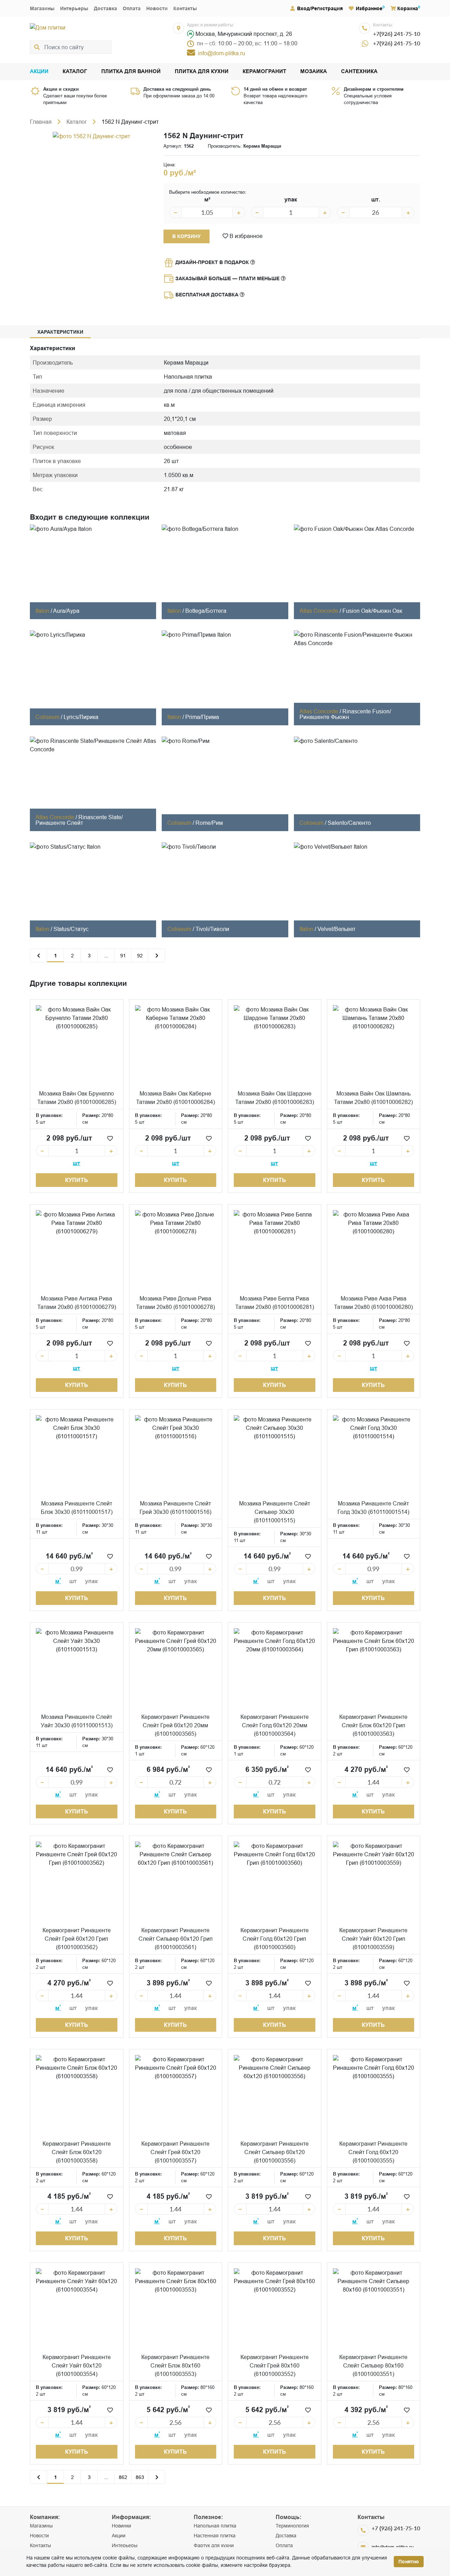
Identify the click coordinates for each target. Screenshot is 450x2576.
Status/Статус (71, 929)
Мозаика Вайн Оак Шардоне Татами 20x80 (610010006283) (275, 1098)
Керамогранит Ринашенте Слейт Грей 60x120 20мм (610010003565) (175, 1725)
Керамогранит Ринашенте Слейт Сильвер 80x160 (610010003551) (373, 2365)
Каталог (75, 72)
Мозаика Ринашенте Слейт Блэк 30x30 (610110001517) (77, 1508)
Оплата (132, 8)
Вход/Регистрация (320, 8)
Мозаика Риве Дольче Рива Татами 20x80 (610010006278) (175, 1303)
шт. (376, 200)
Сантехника (359, 72)
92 (140, 956)
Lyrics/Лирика (81, 717)
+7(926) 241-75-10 (397, 34)
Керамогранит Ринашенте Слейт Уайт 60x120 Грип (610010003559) (373, 1939)
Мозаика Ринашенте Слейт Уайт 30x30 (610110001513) (77, 1721)
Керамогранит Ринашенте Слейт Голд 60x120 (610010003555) (373, 2152)
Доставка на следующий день (177, 89)
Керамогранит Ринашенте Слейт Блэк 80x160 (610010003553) (175, 2365)
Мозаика (314, 72)
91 (123, 956)
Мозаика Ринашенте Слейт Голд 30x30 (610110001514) (373, 1508)
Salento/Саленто (349, 823)
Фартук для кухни (214, 2545)
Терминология (292, 2526)
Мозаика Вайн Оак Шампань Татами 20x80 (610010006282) (373, 1098)
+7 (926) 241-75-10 (396, 2528)
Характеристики (60, 332)
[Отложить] (110, 1138)
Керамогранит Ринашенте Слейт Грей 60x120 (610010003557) (175, 2152)
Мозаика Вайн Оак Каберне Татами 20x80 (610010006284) (175, 1098)
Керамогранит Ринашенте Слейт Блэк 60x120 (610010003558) (77, 2152)
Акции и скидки (61, 89)
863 (140, 2477)
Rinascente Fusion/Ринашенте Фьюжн (345, 714)
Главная (41, 122)
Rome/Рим (209, 823)
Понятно (409, 2562)
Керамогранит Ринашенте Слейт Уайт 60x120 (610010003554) (77, 2365)
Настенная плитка (215, 2536)
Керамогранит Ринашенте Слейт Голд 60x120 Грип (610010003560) (275, 1939)
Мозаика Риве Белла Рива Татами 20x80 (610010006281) (275, 1303)
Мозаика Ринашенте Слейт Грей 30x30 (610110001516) (175, 1508)
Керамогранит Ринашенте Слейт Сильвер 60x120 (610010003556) (275, 2152)
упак (291, 200)
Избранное (369, 8)
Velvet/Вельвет (336, 929)
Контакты (185, 8)
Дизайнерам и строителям (374, 89)
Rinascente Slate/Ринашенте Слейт (79, 820)
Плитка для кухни (202, 72)
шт (76, 1163)
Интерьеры (74, 8)
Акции (39, 72)
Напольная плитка (215, 2526)
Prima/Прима (202, 717)
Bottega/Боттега (206, 611)
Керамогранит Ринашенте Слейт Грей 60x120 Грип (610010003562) (77, 1939)
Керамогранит (264, 72)
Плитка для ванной (131, 72)
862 (123, 2477)
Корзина (408, 8)
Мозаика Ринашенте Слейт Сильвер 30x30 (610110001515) (275, 1512)
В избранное (245, 236)
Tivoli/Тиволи (212, 929)
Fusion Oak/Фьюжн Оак (372, 611)
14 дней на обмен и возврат (275, 89)
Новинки (121, 2526)
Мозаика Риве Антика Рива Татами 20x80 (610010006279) (77, 1303)
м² (207, 200)
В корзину (187, 236)
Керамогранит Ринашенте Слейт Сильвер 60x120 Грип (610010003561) (176, 1939)
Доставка (105, 8)
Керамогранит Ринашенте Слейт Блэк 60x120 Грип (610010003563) (373, 1725)
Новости (157, 8)
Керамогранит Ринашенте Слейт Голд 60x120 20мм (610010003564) (275, 1725)
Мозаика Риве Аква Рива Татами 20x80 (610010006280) (373, 1303)
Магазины (42, 8)
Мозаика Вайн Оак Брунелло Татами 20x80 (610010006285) (77, 1098)
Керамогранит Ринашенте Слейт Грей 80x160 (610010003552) (275, 2365)
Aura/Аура (66, 611)
